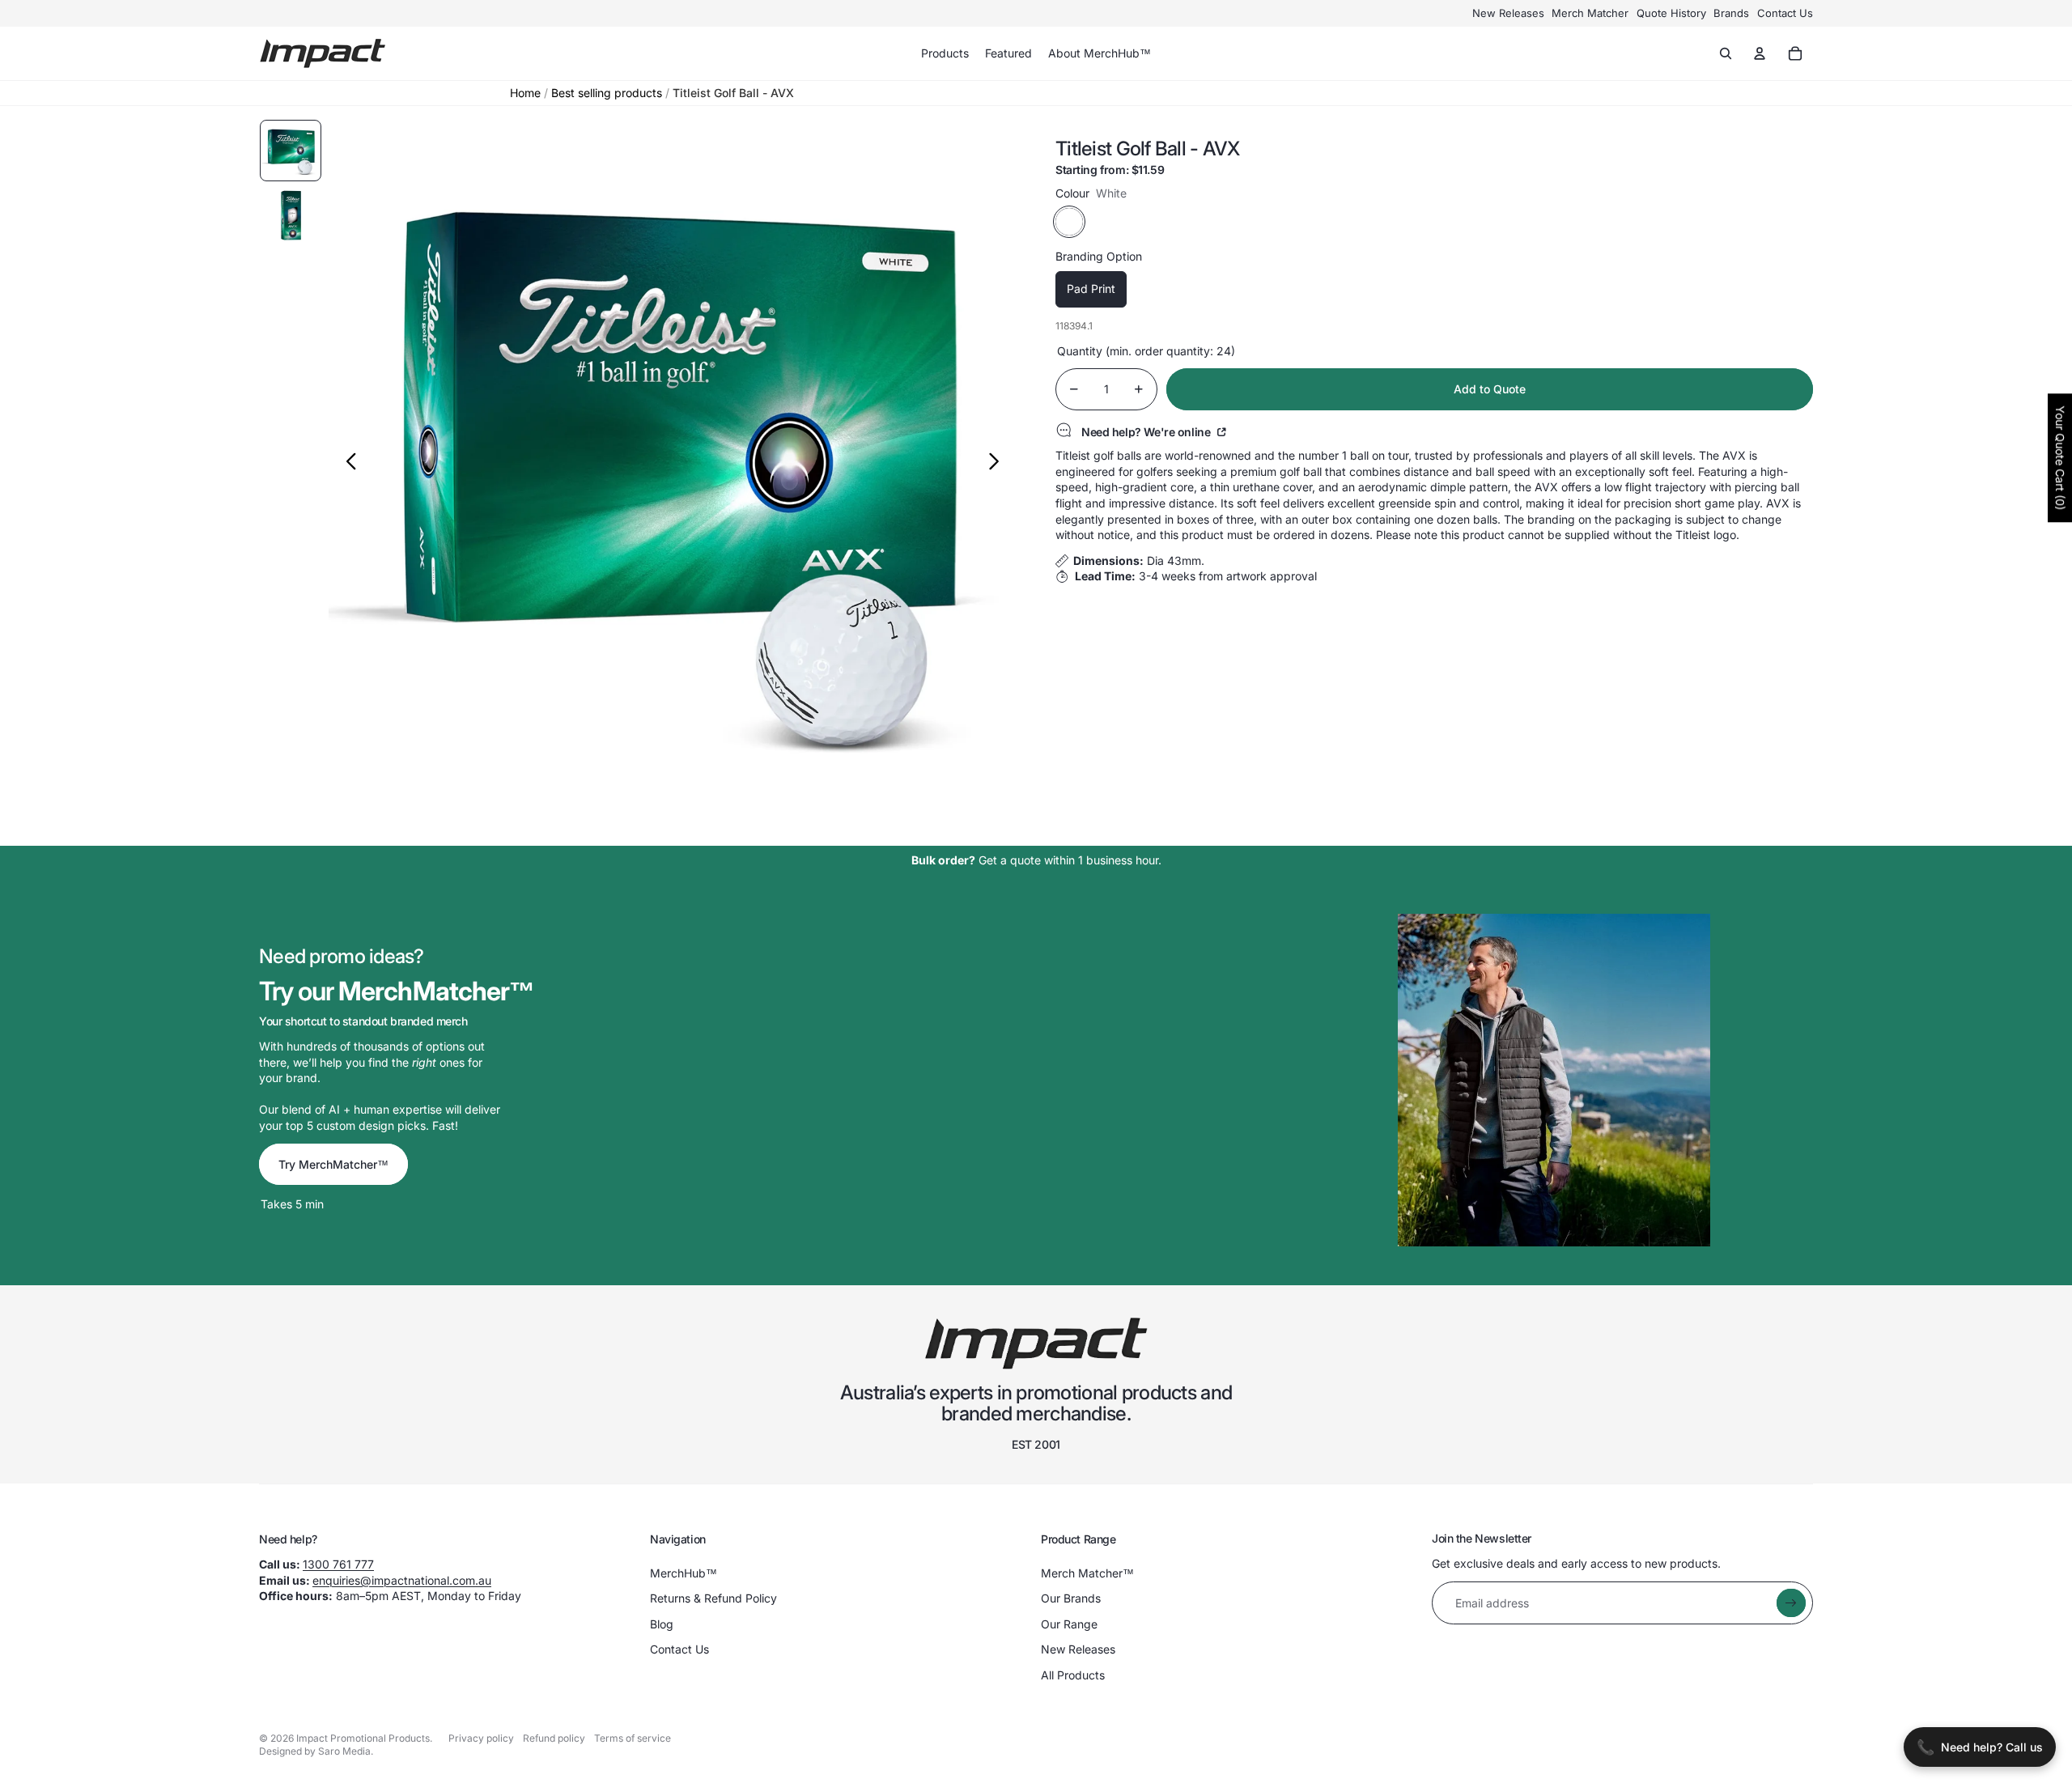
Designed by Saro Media (315, 1751)
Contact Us (1785, 13)
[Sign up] (1791, 1603)
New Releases (1508, 13)
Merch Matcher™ (1087, 1573)
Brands (1731, 13)
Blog (662, 1624)
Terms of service (633, 1738)
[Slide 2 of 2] (291, 215)
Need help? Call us (1980, 1747)
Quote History (1671, 13)
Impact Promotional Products (363, 1738)
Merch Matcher (1590, 13)
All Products (1073, 1675)
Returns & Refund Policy (713, 1598)
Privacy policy (481, 1738)
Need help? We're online (1147, 431)
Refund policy (554, 1738)
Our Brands (1071, 1598)
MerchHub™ (684, 1573)
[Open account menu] (1760, 53)
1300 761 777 (338, 1564)
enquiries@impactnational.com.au (402, 1580)
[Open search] (1726, 53)
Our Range (1069, 1624)
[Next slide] (998, 463)
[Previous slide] (347, 463)
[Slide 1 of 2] (291, 151)
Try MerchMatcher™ (333, 1164)
